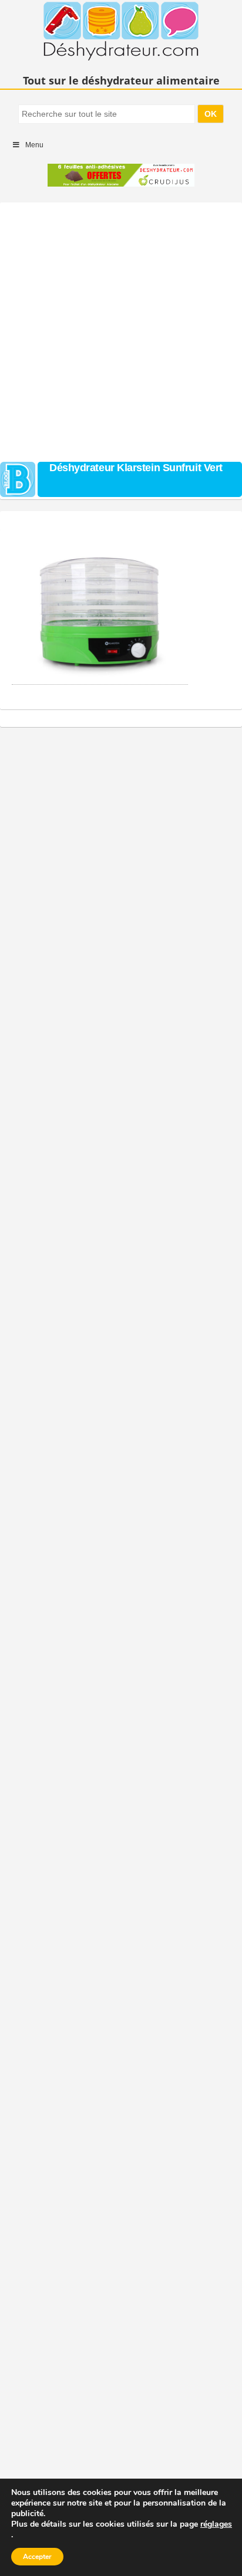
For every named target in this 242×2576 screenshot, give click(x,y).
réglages (216, 2524)
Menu (34, 145)
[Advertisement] (121, 329)
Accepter (37, 2557)
